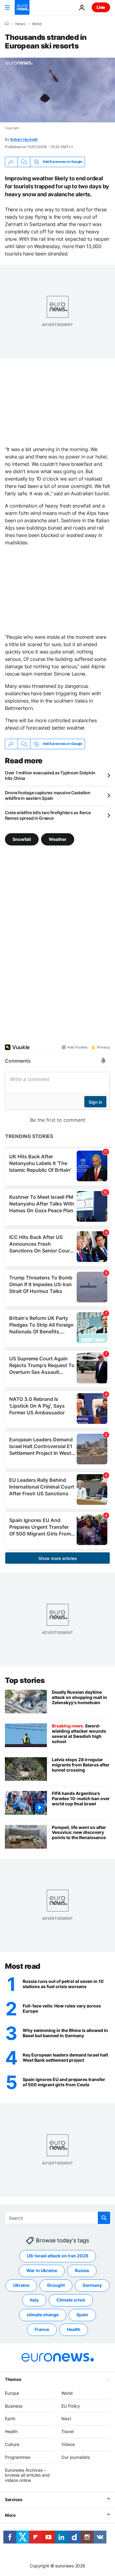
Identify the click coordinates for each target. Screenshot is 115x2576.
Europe (12, 2393)
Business (14, 2406)
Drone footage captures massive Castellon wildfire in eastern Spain (48, 795)
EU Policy (71, 2406)
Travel (67, 2431)
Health (74, 2329)
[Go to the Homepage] (22, 7)
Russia (82, 2270)
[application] (57, 90)
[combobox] (57, 2218)
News (20, 24)
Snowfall (22, 839)
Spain (82, 2315)
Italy (34, 2300)
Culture (12, 2444)
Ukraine (21, 2285)
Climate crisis (71, 2300)
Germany (92, 2285)
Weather (58, 839)
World (37, 24)
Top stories (25, 1680)
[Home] (7, 24)
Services (14, 2499)
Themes (13, 2379)
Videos (68, 2444)
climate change (43, 2315)
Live (101, 7)
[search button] (104, 2218)
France (42, 2329)
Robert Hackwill (24, 139)
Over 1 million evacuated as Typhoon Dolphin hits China (50, 775)
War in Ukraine (42, 2270)
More (10, 2515)
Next (66, 2419)
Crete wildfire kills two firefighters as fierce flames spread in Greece (48, 815)
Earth (10, 2419)
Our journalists (76, 2457)
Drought (56, 2285)
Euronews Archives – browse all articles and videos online (27, 2475)
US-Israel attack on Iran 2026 (58, 2256)
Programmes (18, 2457)
